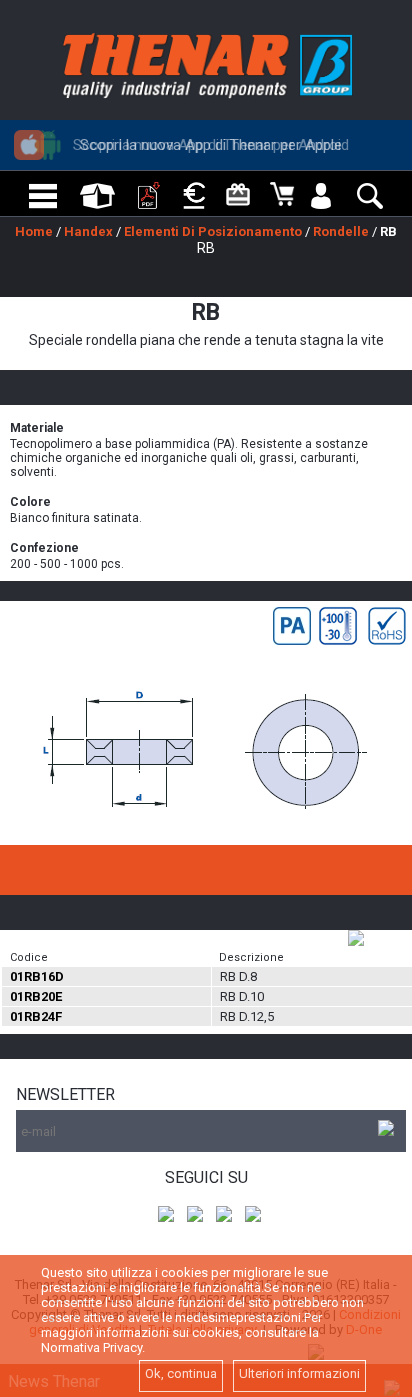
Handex (88, 231)
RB (388, 231)
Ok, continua (181, 1373)
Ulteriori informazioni (299, 1373)
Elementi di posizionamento (213, 231)
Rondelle (341, 231)
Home (34, 231)
